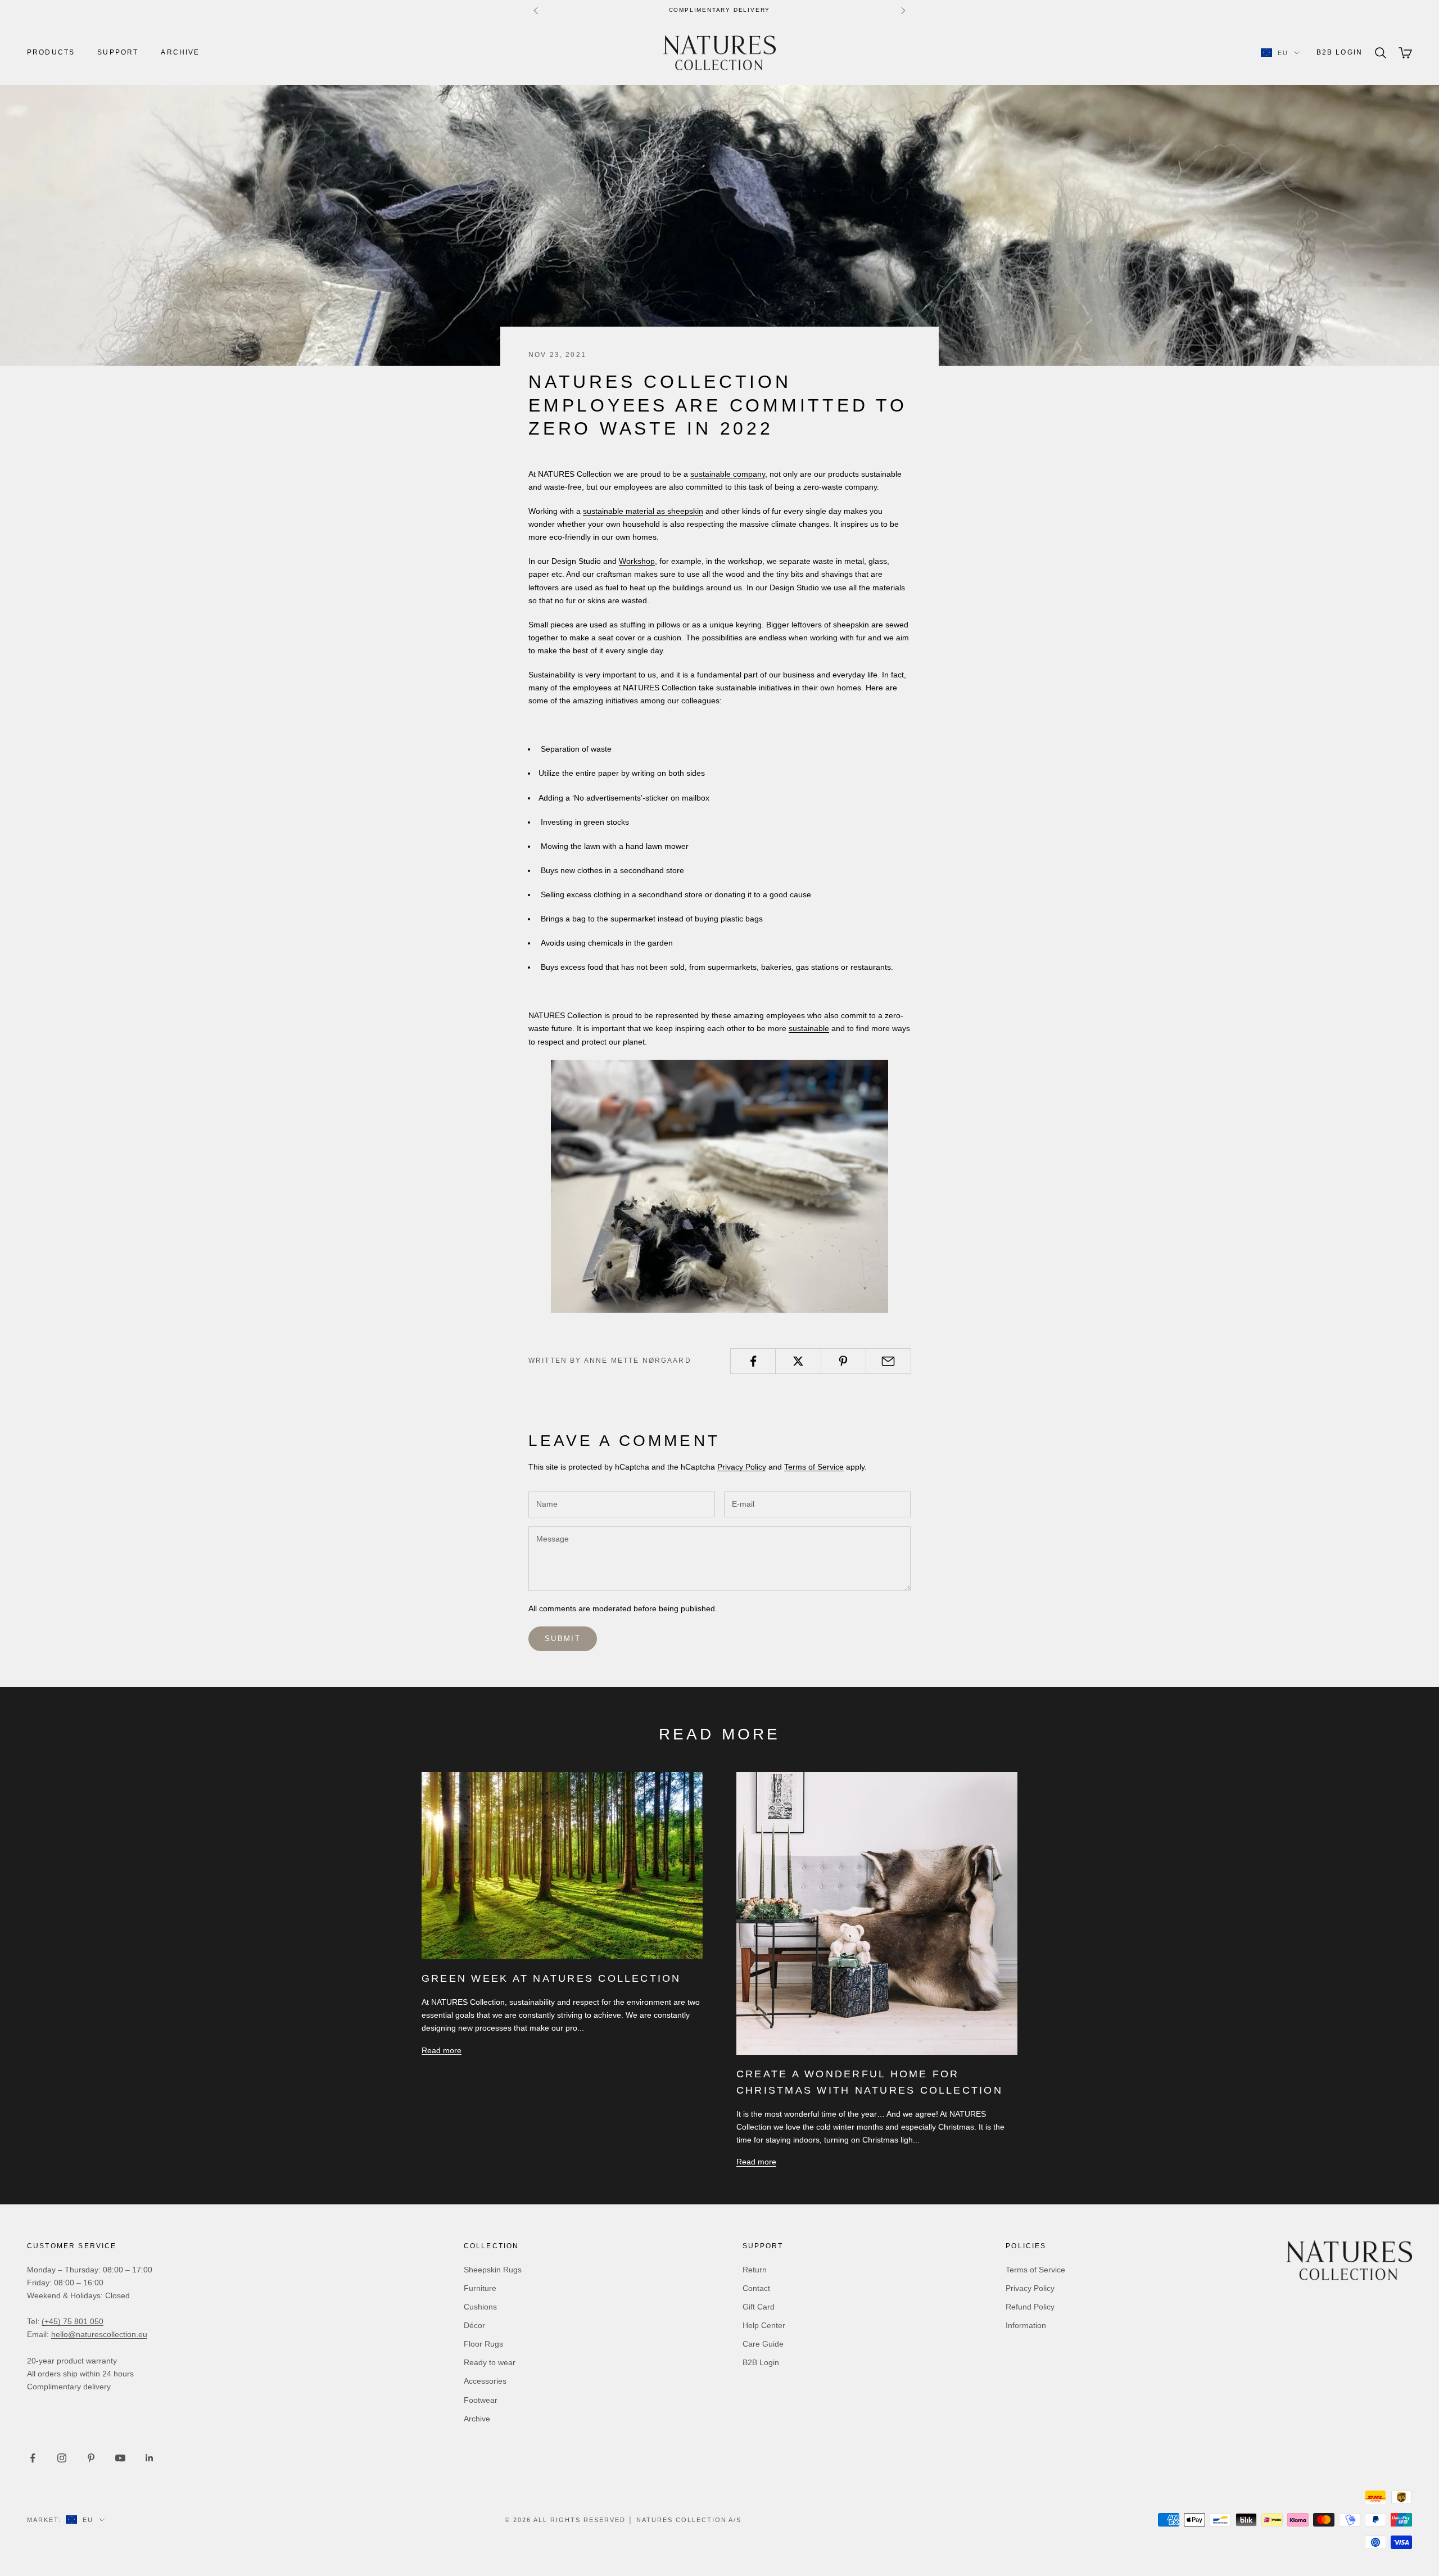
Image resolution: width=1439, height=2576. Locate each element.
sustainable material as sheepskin (643, 511)
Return (755, 2270)
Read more (442, 2050)
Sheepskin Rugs (493, 2270)
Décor (474, 2325)
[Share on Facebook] (753, 1361)
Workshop (637, 561)
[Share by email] (888, 1361)
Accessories (485, 2381)
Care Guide (763, 2344)
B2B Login (1340, 52)
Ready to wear (490, 2362)
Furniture (480, 2288)
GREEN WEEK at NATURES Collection (551, 1978)
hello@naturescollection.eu (99, 2334)
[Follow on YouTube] (120, 2458)
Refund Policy (1030, 2307)
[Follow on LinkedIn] (150, 2458)
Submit (563, 1639)
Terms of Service (814, 1467)
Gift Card (759, 2307)
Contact (756, 2288)
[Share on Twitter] (798, 1361)
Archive (180, 52)
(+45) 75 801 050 (73, 2321)
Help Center (764, 2325)
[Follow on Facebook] (33, 2458)
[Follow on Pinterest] (91, 2458)
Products (51, 52)
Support (118, 52)
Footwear (481, 2400)
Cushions (480, 2307)
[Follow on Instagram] (62, 2458)
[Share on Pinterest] (843, 1361)
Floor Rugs (483, 2344)
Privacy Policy (742, 1467)
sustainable (809, 1028)
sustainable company (728, 474)
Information (1026, 2325)
